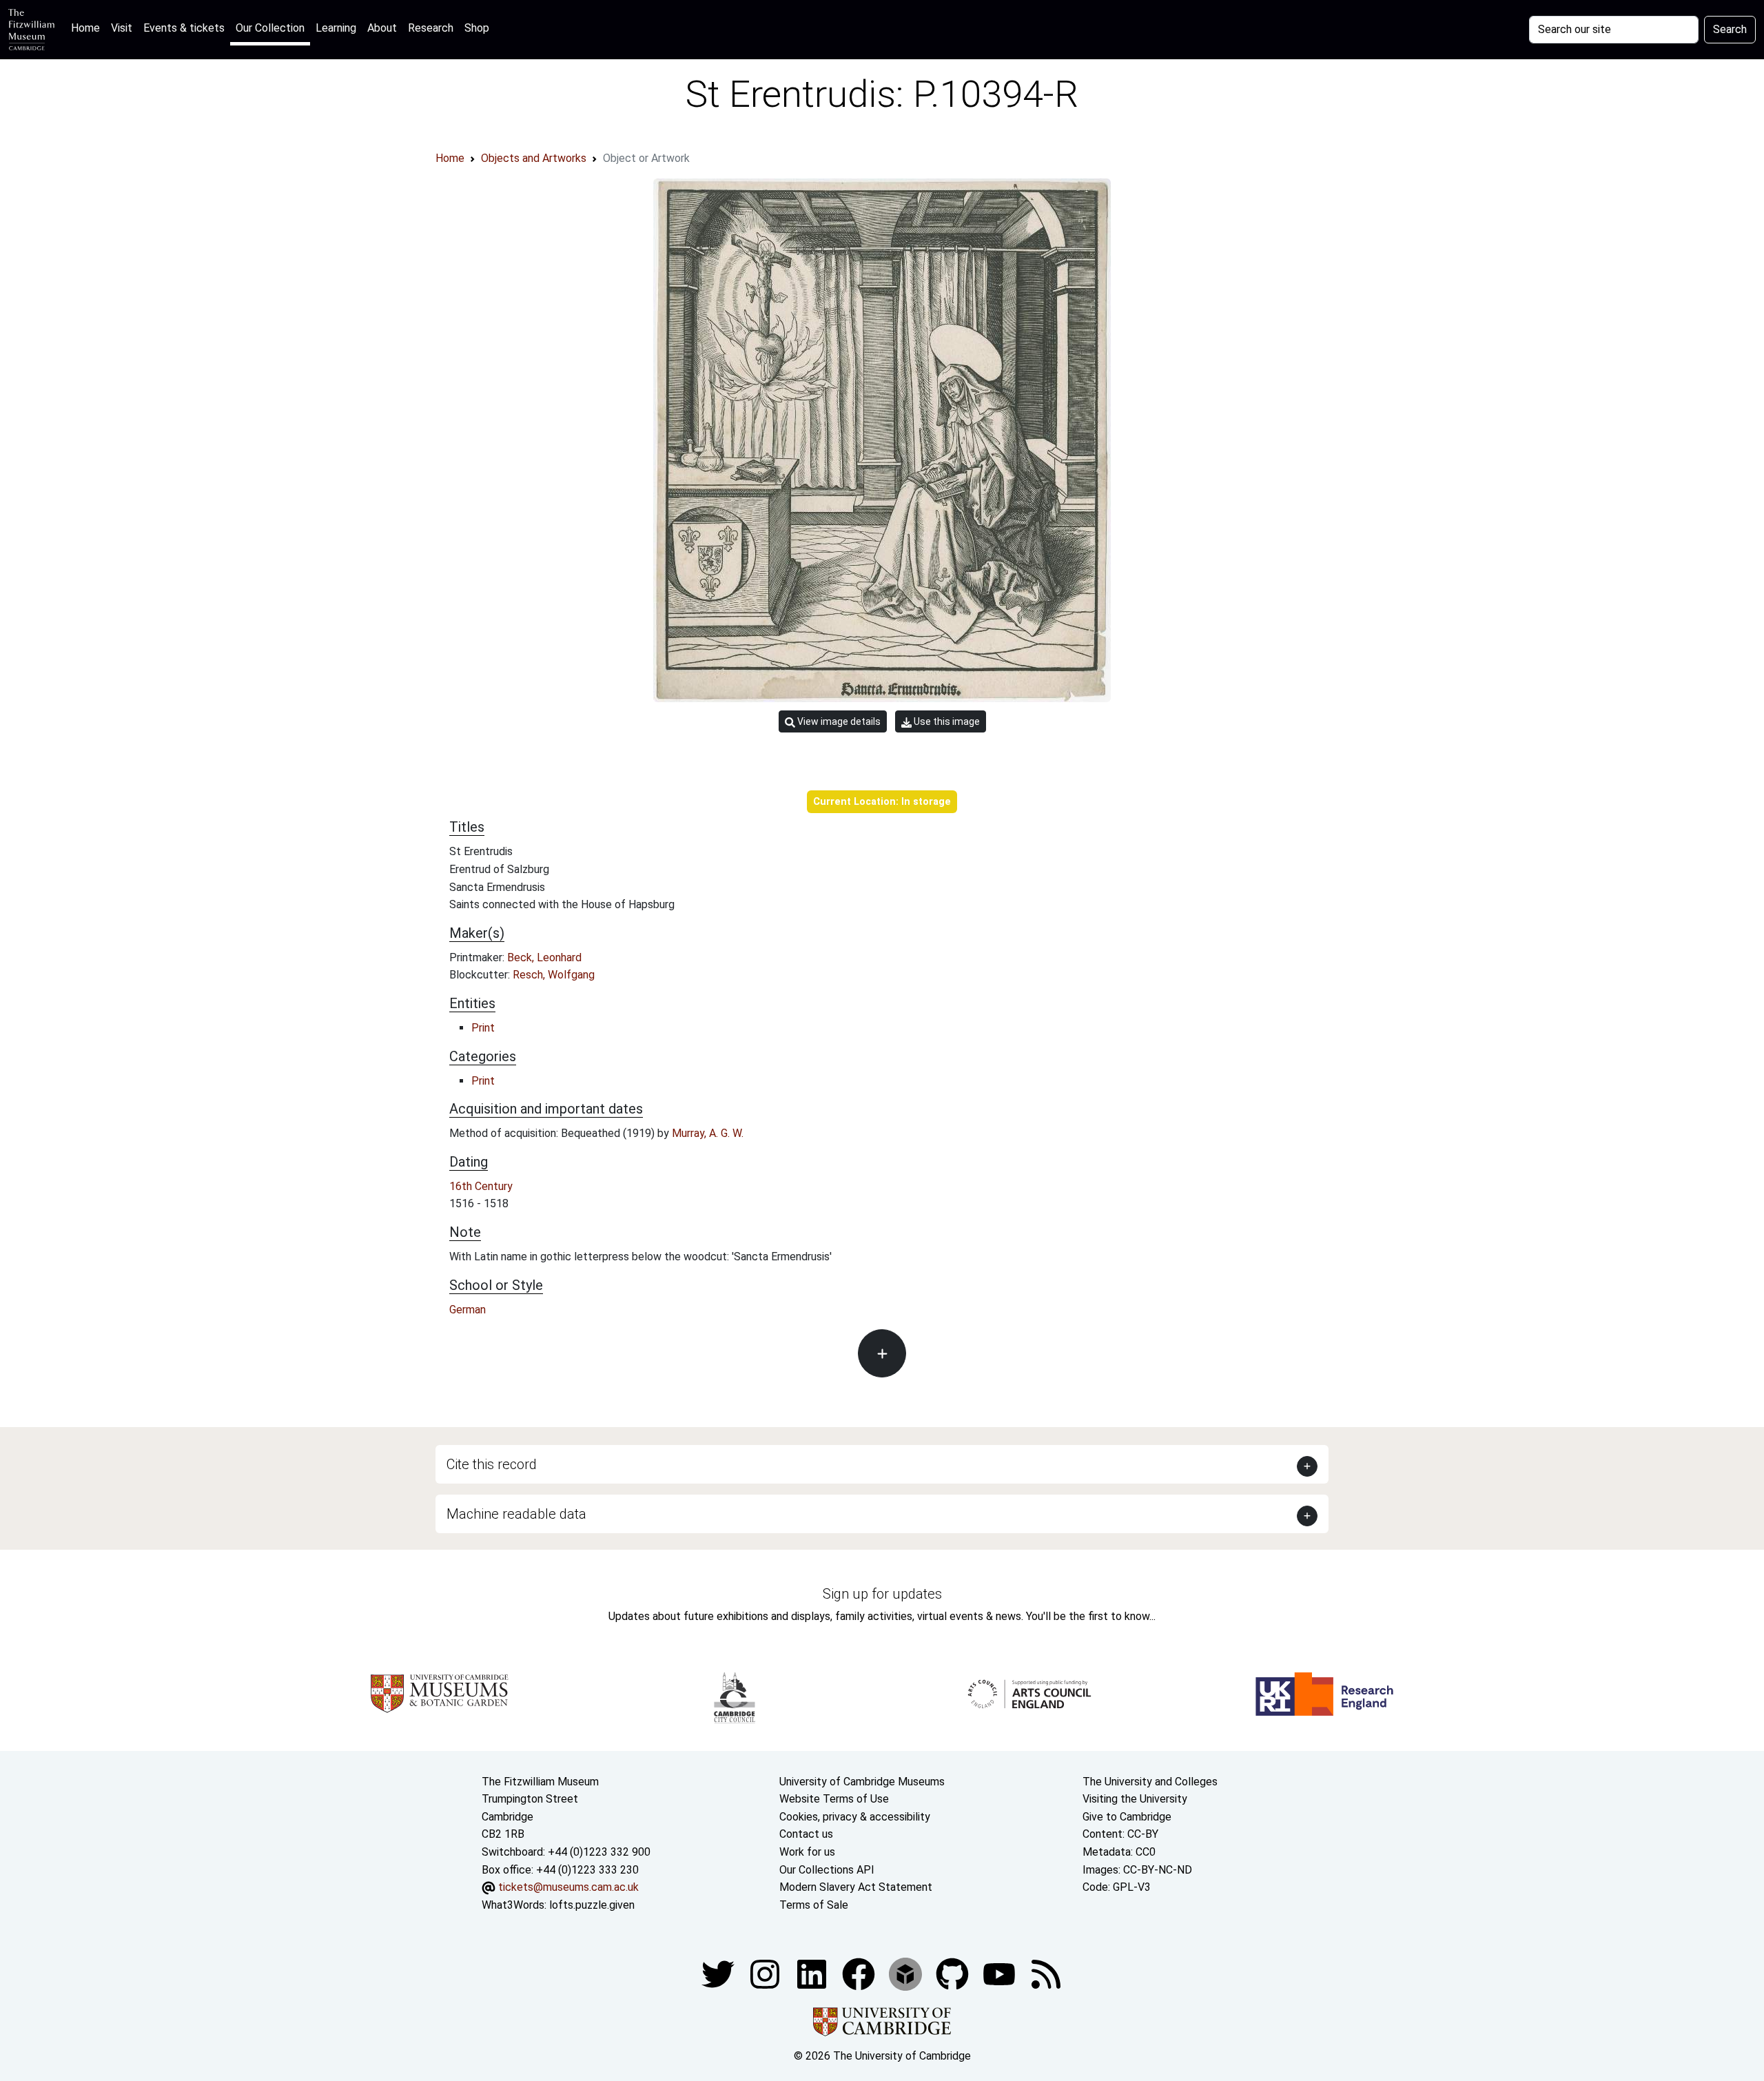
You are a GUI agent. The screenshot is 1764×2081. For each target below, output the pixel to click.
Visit (122, 28)
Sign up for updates (882, 1594)
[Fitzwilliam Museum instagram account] (766, 1974)
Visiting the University (1135, 1799)
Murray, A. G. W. (708, 1133)
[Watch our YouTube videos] (1001, 1974)
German (468, 1310)
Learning (336, 28)
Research (431, 28)
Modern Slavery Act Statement (856, 1887)
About (382, 28)
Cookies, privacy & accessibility (855, 1817)
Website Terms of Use (834, 1799)
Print (483, 1028)
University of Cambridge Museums (862, 1782)
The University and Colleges (1150, 1782)
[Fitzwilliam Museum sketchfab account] (907, 1974)
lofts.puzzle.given (592, 1905)
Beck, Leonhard (544, 957)
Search (1730, 29)
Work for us (807, 1852)
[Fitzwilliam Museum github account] (954, 1974)
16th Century (481, 1186)
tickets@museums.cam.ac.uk (568, 1887)
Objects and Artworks (534, 158)
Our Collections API (827, 1870)
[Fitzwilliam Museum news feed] (1046, 1974)
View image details (838, 721)
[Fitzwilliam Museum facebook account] (813, 1974)
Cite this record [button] (492, 1464)
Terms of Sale (814, 1905)
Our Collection (270, 28)
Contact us (806, 1834)
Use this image (946, 721)
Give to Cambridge (1127, 1817)
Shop (477, 28)
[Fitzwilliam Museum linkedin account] (860, 1974)
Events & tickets (184, 28)
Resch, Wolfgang (554, 975)
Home (88, 28)
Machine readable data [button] (516, 1514)
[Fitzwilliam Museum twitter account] (719, 1974)
